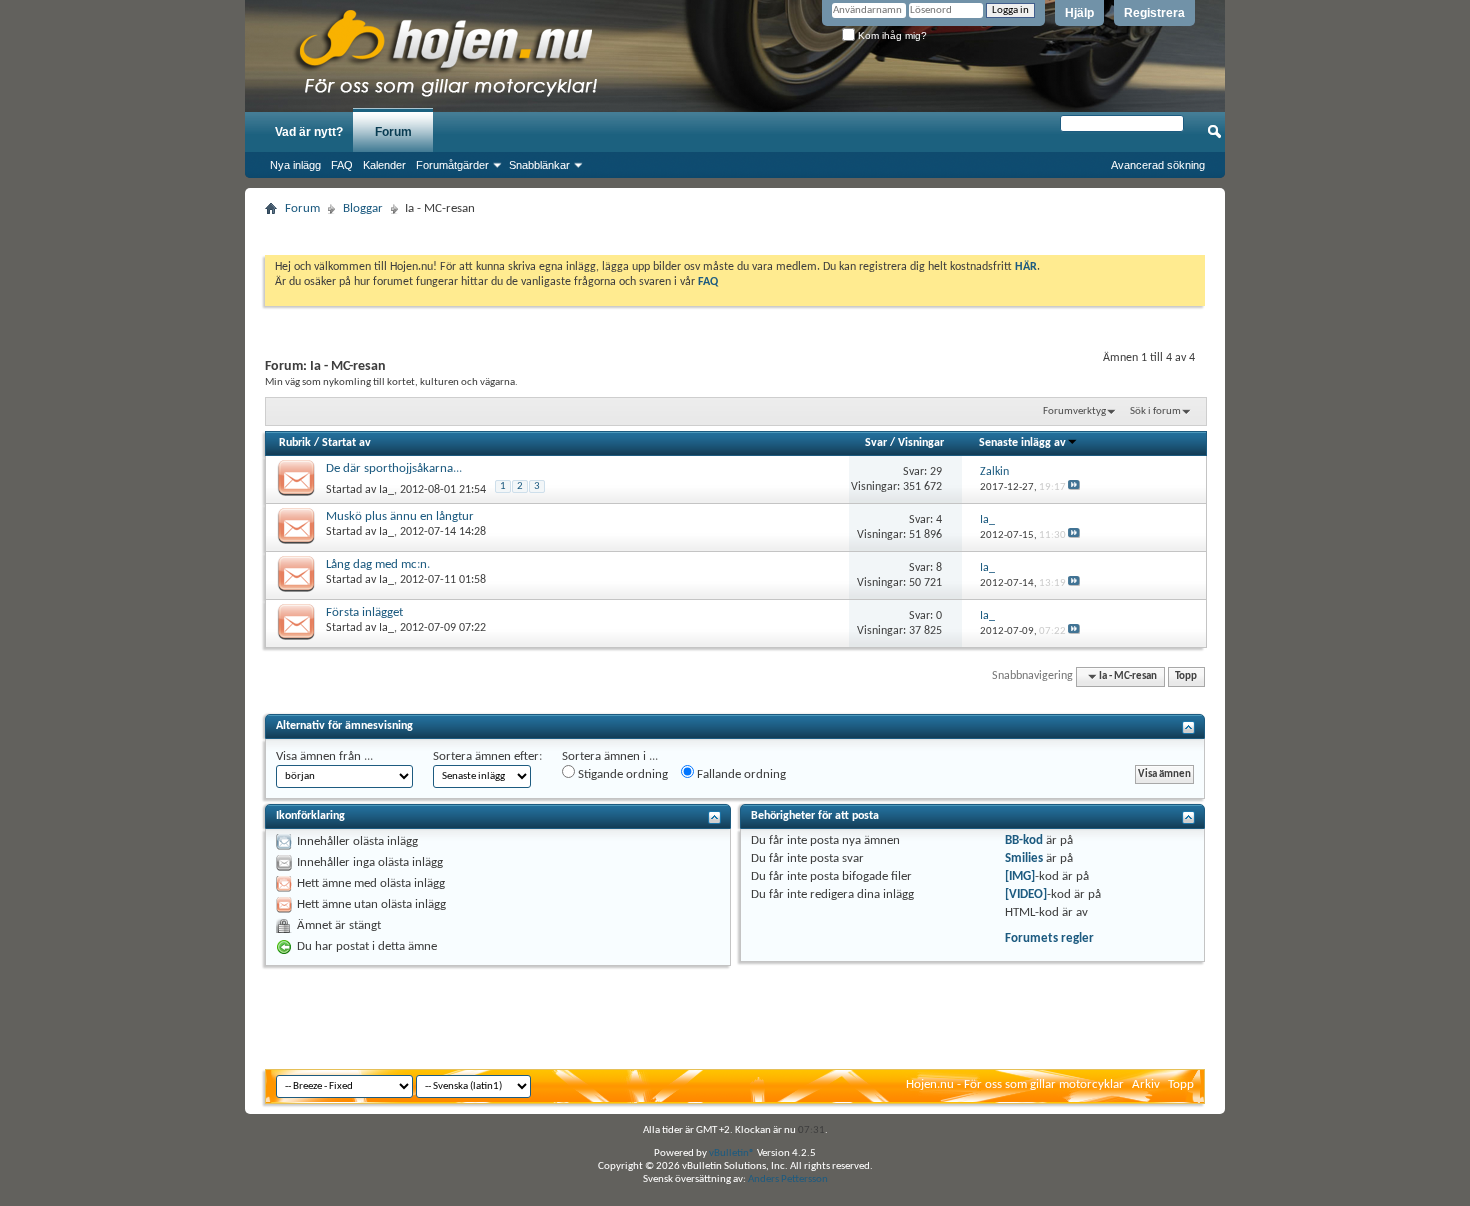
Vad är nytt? (309, 132)
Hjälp (1079, 13)
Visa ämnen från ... (324, 756)
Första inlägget (364, 612)
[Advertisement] (735, 229)
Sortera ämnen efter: (487, 756)
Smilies (1024, 858)
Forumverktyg (1074, 411)
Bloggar (363, 208)
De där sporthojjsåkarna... (394, 468)
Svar (876, 443)
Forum (393, 132)
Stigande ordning (621, 774)
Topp (1186, 676)
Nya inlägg (295, 165)
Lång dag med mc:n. (378, 564)
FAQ (342, 165)
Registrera (1154, 13)
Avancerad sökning (1158, 165)
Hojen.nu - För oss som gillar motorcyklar (1015, 1084)
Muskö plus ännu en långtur (400, 516)
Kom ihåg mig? (891, 35)
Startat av (346, 443)
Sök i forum (1155, 411)
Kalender (384, 165)
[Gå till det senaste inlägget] (1074, 487)
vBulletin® (732, 1153)
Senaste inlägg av (1022, 443)
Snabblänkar (539, 165)
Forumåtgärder (452, 165)
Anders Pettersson (788, 1179)
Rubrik (295, 443)
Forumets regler (1049, 938)
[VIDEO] (1026, 894)
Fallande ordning (740, 774)
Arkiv (1146, 1084)
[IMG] (1020, 876)
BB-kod (1024, 840)
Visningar (921, 443)
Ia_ (386, 490)
